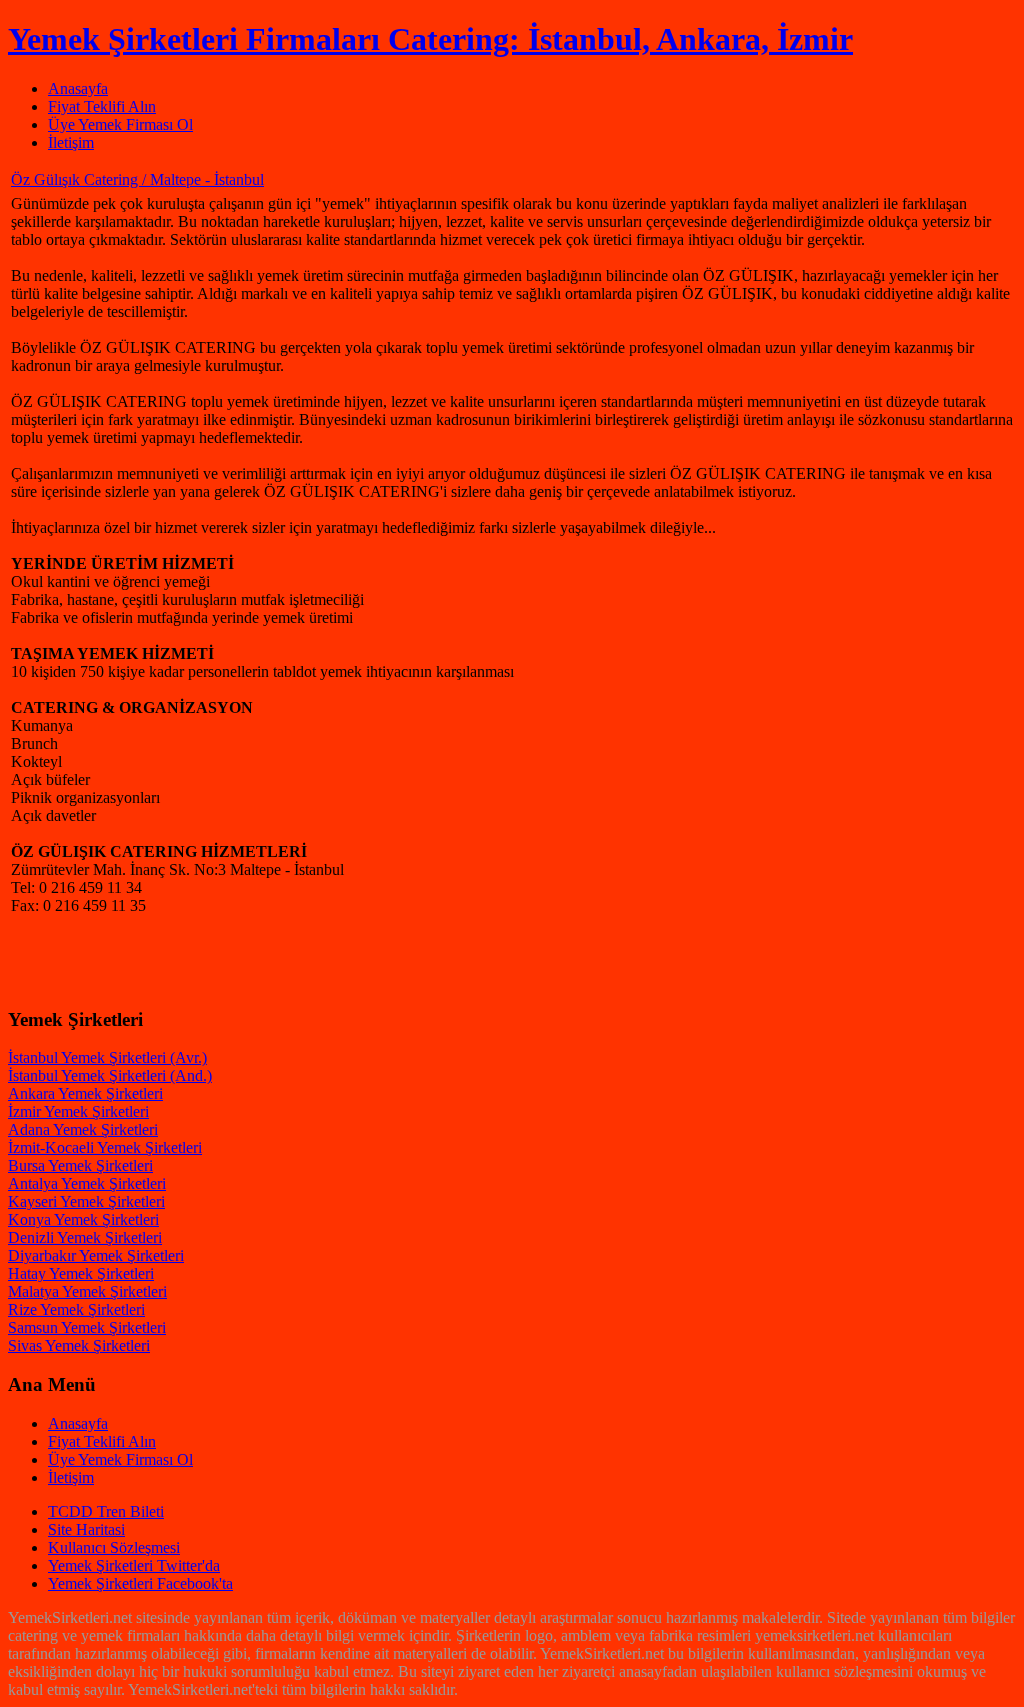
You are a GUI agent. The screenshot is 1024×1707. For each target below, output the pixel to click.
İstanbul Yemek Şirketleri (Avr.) (107, 1057)
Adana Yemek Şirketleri (83, 1129)
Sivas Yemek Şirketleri (79, 1345)
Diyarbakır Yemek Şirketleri (96, 1255)
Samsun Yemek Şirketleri (87, 1327)
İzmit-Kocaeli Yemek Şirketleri (105, 1147)
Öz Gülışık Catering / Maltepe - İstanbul (137, 179)
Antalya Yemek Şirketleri (87, 1183)
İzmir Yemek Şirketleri (78, 1111)
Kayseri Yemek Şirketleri (86, 1201)
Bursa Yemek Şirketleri (80, 1165)
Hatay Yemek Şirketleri (81, 1273)
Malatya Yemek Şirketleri (87, 1291)
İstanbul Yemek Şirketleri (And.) (110, 1075)
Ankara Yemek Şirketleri (85, 1093)
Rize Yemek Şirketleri (76, 1309)
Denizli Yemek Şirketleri (85, 1237)
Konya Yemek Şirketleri (83, 1219)
